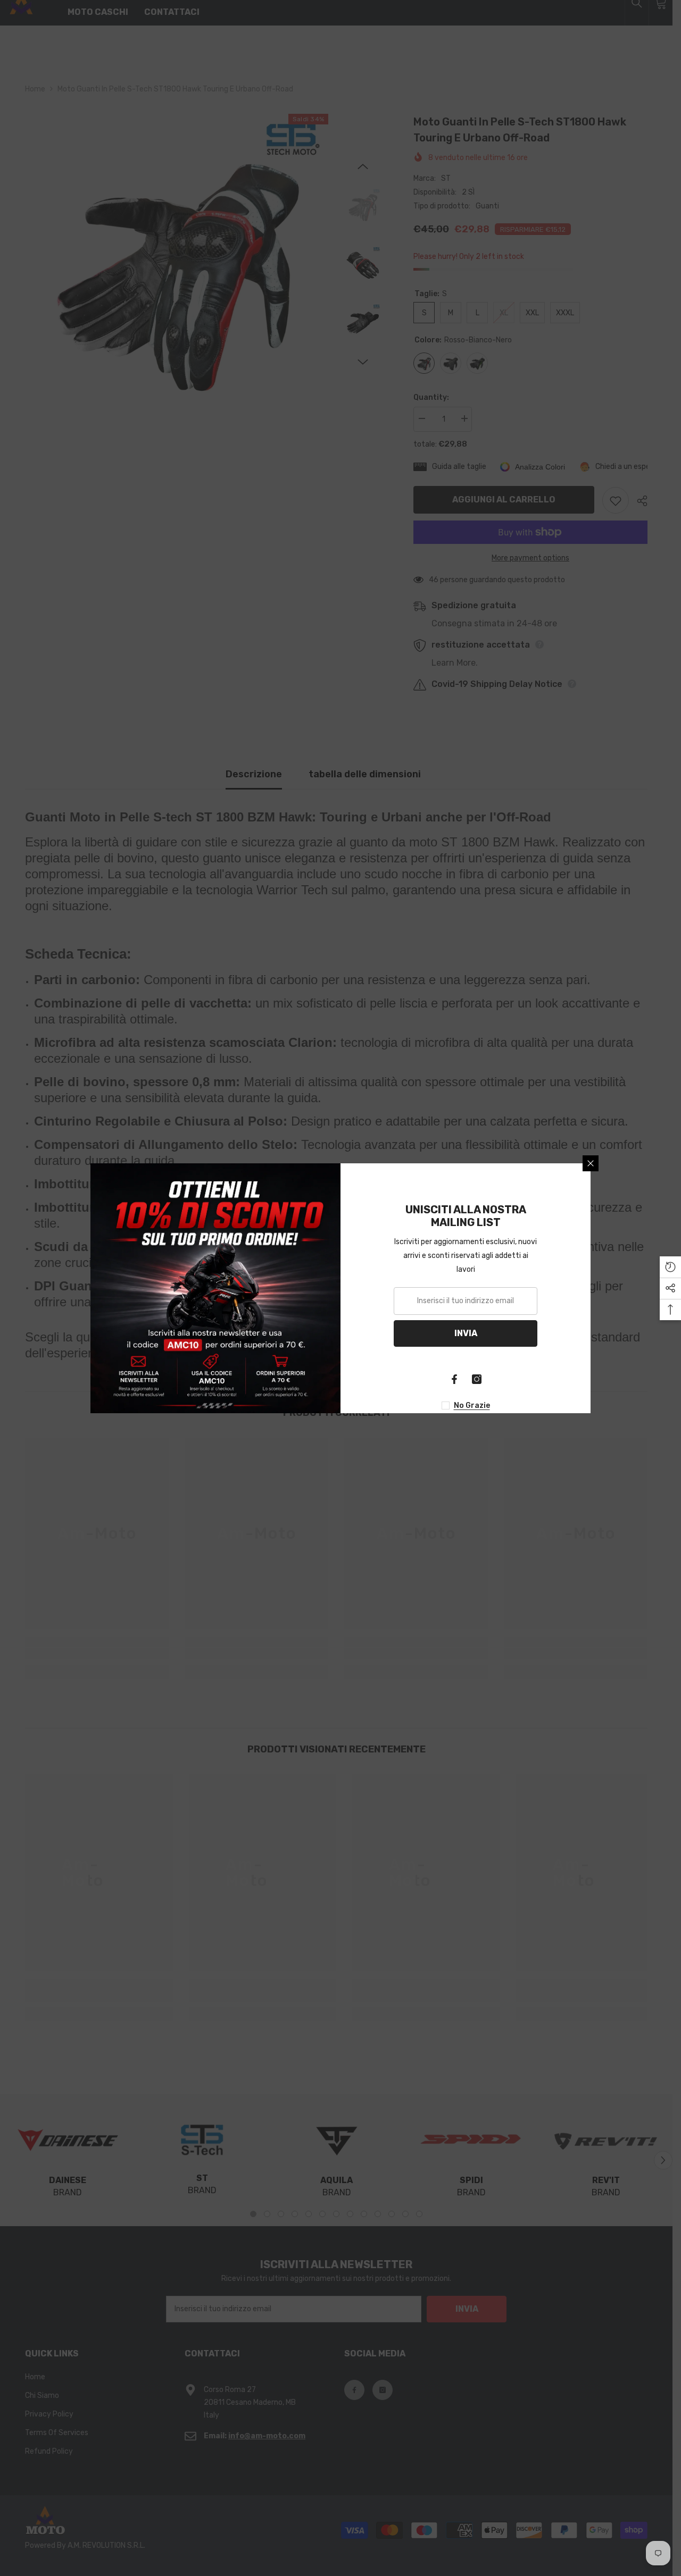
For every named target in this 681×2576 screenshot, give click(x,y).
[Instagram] (477, 1379)
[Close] (591, 1163)
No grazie (472, 1406)
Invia (466, 1333)
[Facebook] (454, 1379)
